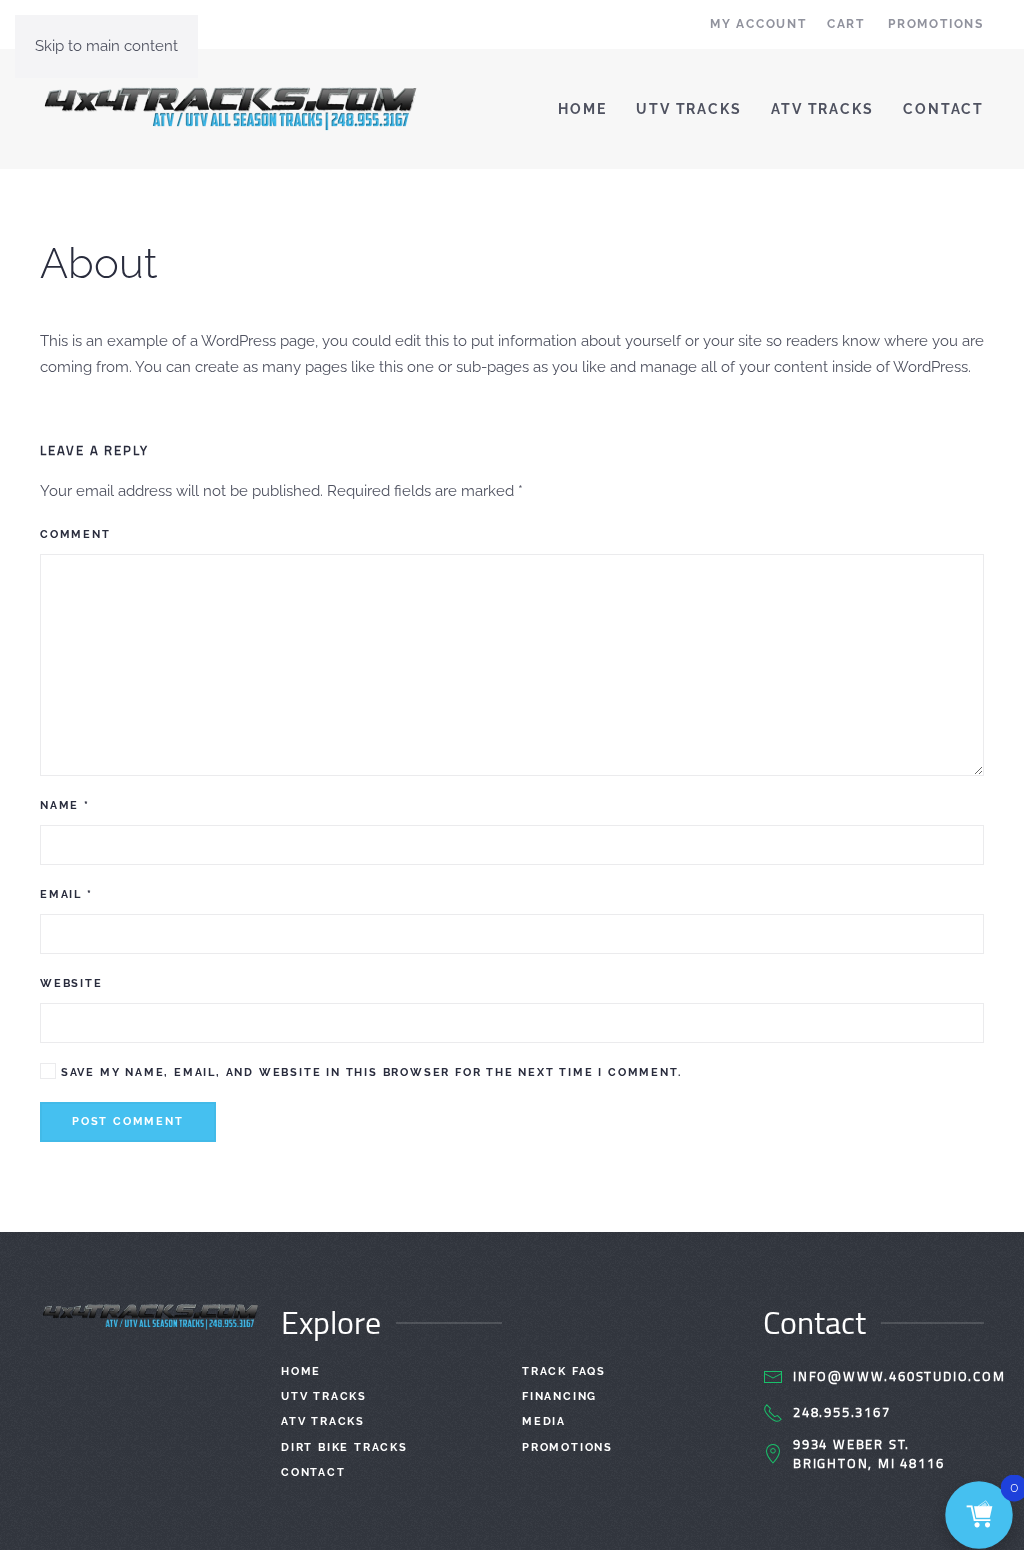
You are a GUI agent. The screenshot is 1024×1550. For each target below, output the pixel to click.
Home (582, 109)
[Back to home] (230, 109)
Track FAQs (564, 1371)
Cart (846, 24)
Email (66, 894)
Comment (75, 534)
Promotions (936, 24)
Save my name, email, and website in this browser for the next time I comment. (368, 1072)
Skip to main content (106, 46)
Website (71, 983)
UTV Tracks (688, 109)
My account (758, 24)
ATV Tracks (822, 109)
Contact (943, 109)
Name (65, 805)
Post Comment (128, 1121)
